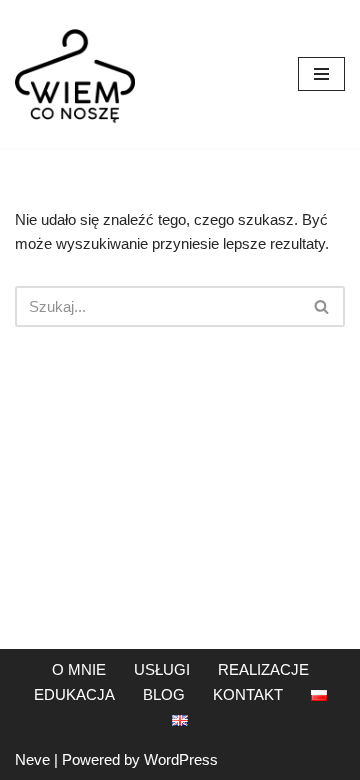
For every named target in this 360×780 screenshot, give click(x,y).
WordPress (181, 759)
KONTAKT (248, 694)
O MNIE (79, 669)
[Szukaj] (322, 306)
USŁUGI (162, 669)
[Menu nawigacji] (321, 74)
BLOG (164, 694)
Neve (32, 759)
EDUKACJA (74, 694)
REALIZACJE (263, 669)
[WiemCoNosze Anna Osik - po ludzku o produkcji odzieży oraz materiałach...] (75, 74)
